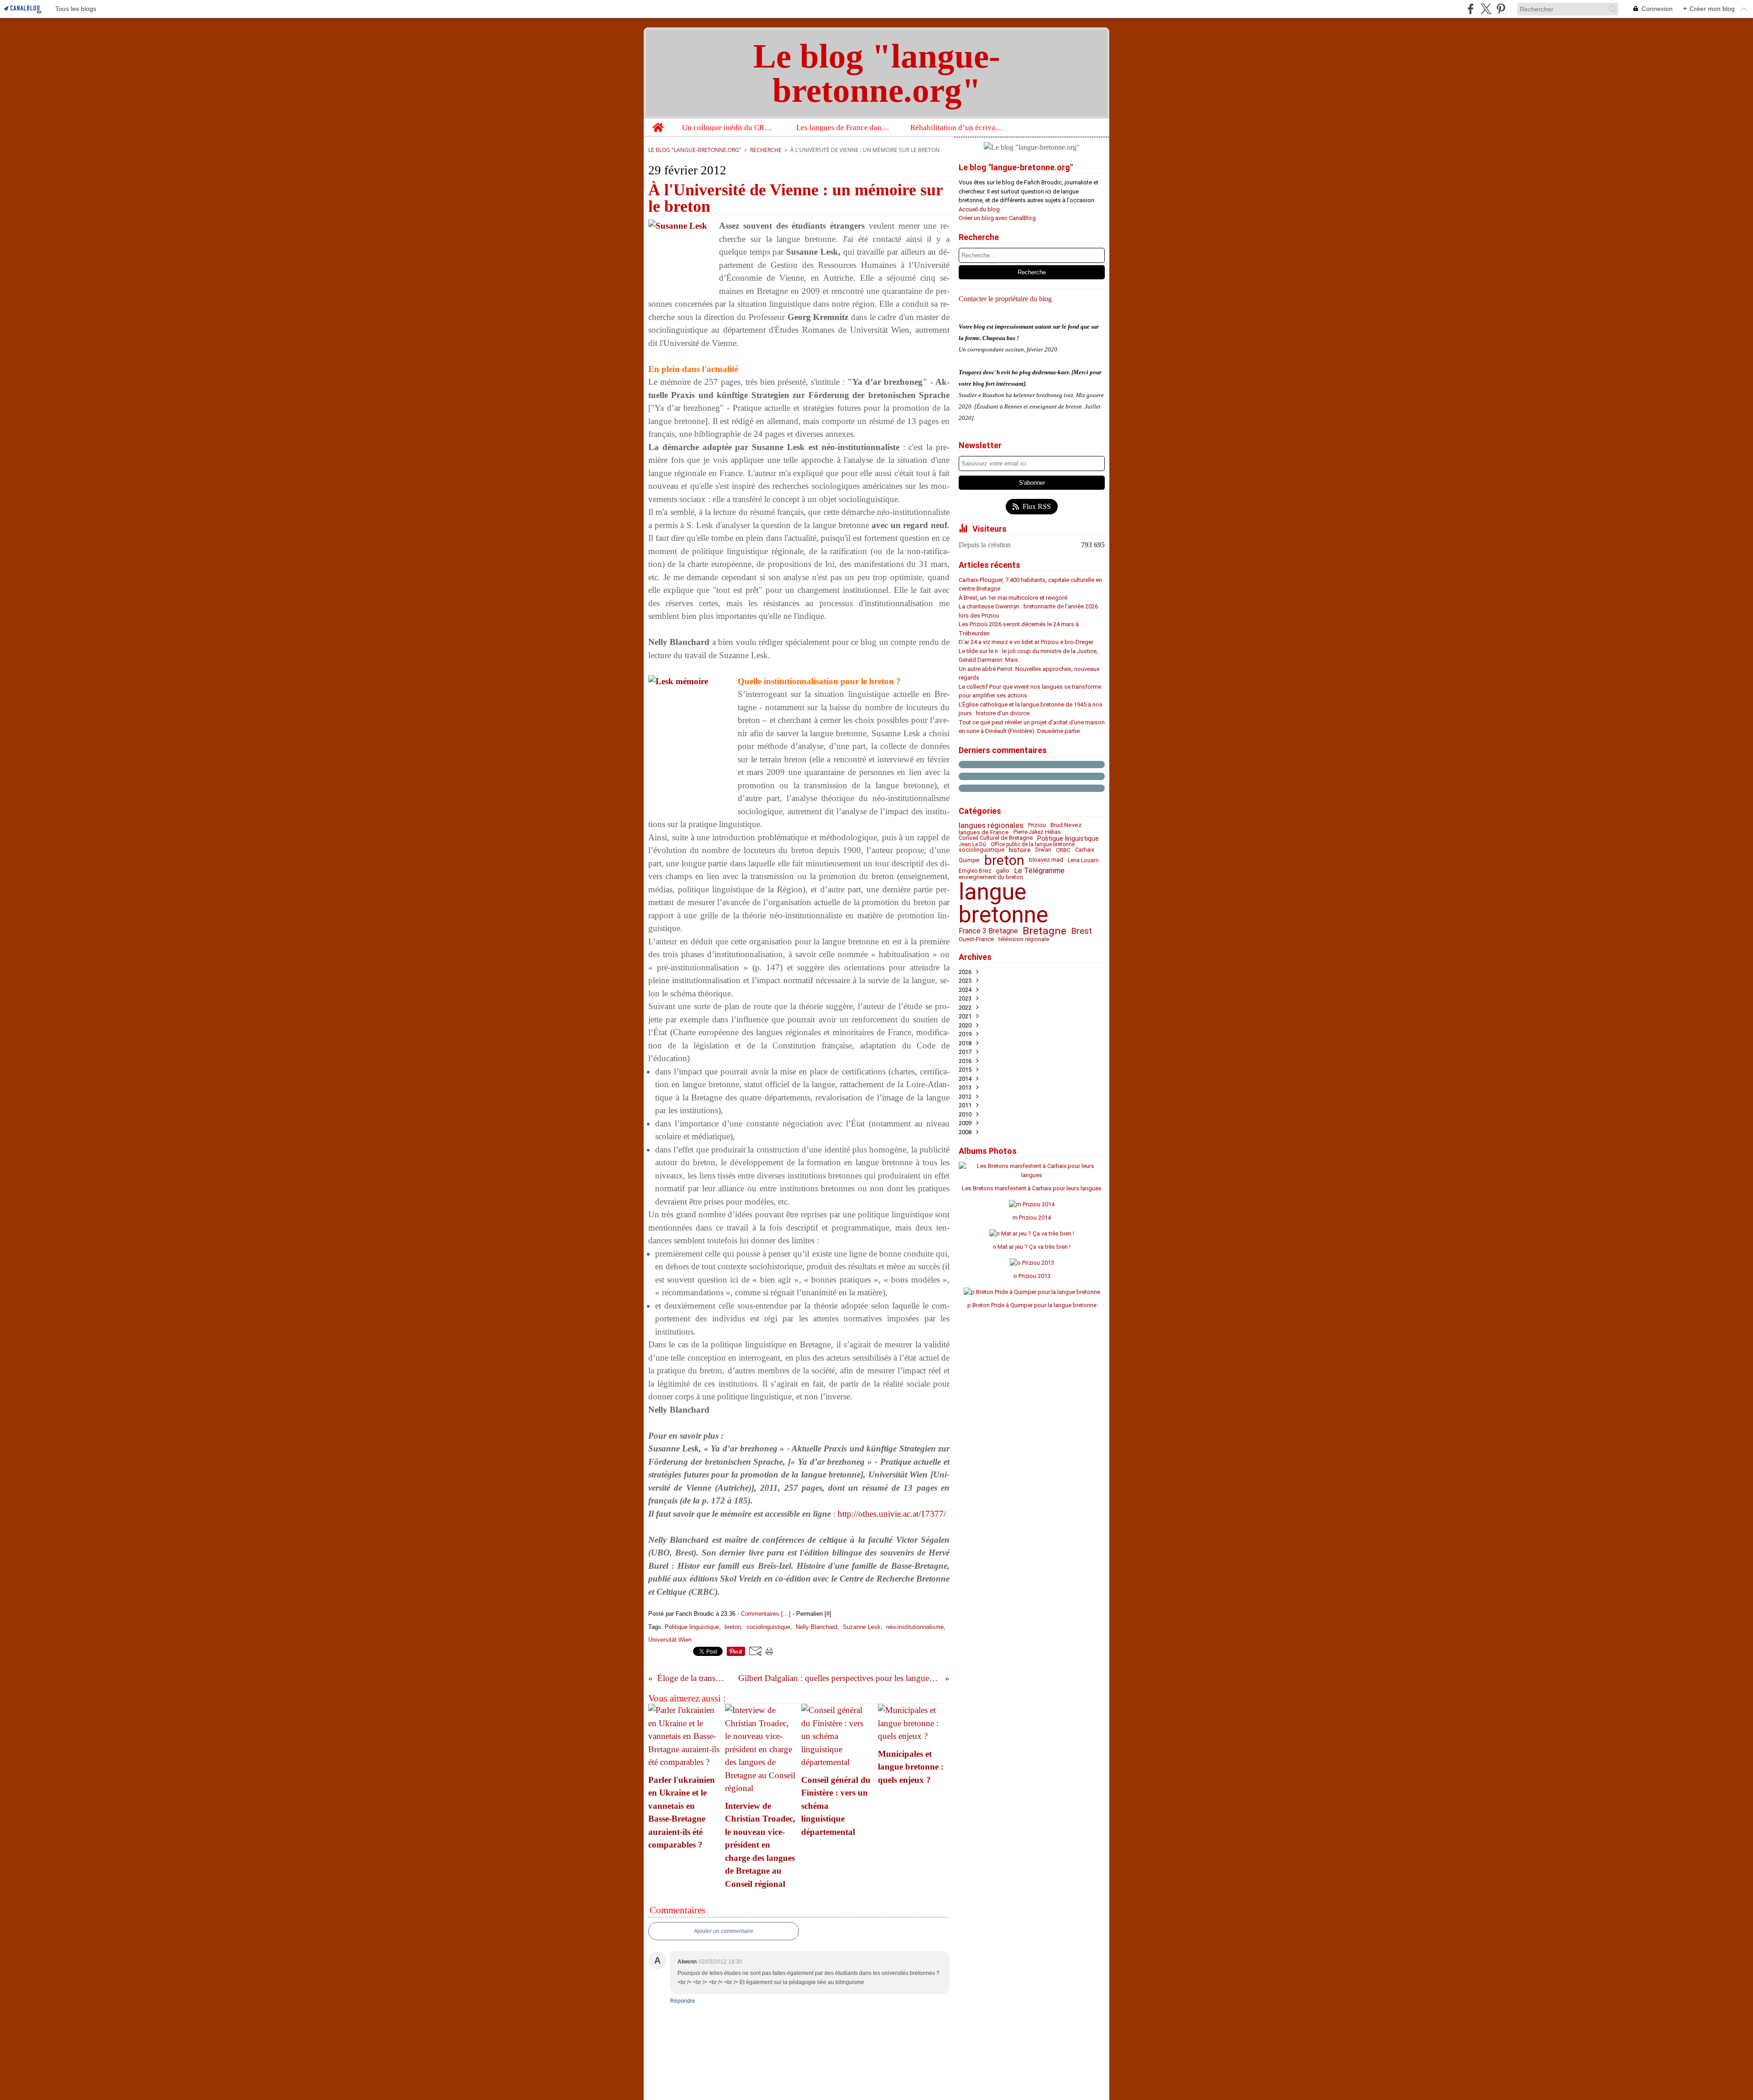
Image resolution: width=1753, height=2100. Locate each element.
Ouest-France (976, 940)
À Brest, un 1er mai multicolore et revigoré (1013, 598)
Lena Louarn (1083, 860)
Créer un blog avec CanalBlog (997, 218)
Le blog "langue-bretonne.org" (695, 150)
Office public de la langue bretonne (1033, 844)
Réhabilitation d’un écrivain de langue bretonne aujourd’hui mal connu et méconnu (958, 128)
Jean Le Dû (972, 844)
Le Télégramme (1039, 871)
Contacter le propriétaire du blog (1005, 299)
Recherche (766, 150)
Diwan (1043, 850)
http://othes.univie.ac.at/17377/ (892, 1514)
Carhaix (1085, 850)
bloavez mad (1046, 860)
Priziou (1037, 825)
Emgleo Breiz (975, 871)
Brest (1081, 931)
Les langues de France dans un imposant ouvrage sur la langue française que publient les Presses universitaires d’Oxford (843, 128)
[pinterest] (1501, 9)
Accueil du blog (979, 209)
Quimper (969, 860)
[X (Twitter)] (1486, 9)
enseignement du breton (991, 877)
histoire (1020, 850)
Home (658, 123)
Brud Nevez (1066, 825)
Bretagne (1044, 931)
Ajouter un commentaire (724, 1931)
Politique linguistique (1068, 838)
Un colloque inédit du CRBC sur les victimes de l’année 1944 (729, 128)
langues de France (984, 832)
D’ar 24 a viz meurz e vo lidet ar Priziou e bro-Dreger (1026, 642)
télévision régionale (1024, 940)
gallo (1003, 871)
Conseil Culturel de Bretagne (996, 838)
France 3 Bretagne (988, 931)
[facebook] (1471, 9)
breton (1004, 860)
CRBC (1063, 850)
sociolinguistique (981, 850)
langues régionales (991, 825)
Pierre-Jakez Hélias (1037, 832)
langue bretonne (1003, 903)
